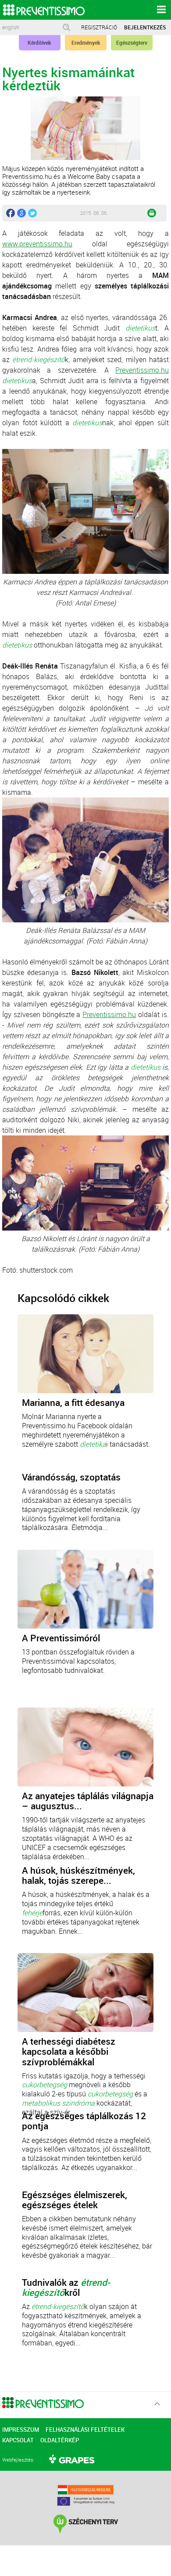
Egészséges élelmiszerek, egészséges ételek (75, 2200)
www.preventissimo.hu (37, 244)
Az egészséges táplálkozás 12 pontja (84, 2121)
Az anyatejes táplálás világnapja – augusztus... (88, 1801)
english (11, 27)
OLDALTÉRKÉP (60, 2440)
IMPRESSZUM (21, 2430)
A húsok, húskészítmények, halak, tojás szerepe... (78, 1875)
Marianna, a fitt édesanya (73, 1403)
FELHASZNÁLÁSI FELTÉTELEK (85, 2430)
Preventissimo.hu (142, 370)
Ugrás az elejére (157, 2404)
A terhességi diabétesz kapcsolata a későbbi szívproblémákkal (69, 2051)
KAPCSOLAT (18, 2440)
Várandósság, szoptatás (71, 1477)
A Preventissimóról (61, 1638)
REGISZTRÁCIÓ (99, 27)
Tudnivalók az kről (66, 2288)
